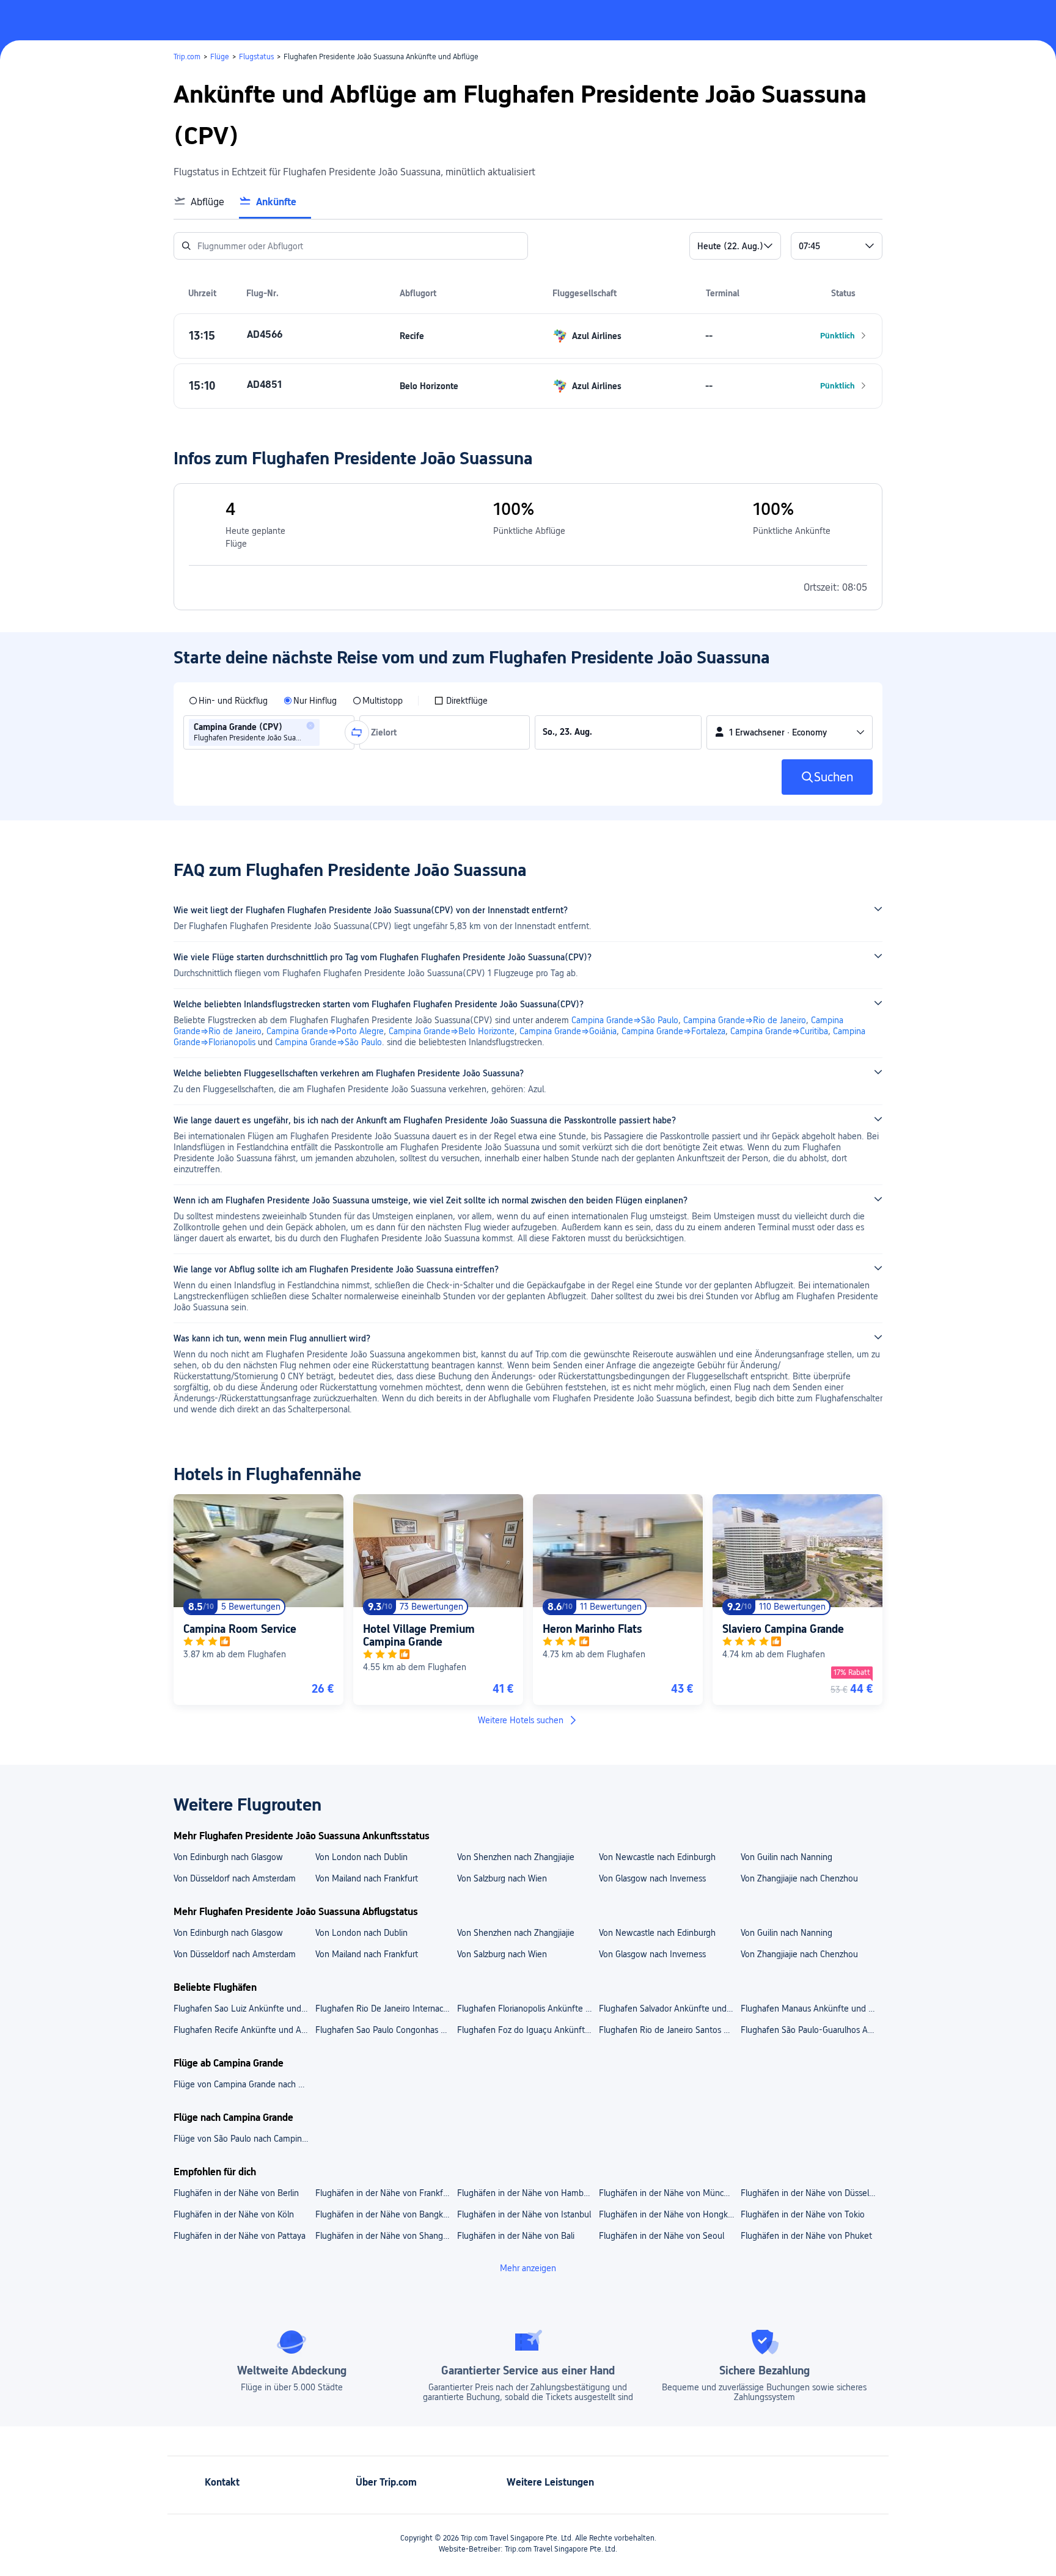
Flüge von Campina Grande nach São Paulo (244, 2084)
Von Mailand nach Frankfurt (367, 1878)
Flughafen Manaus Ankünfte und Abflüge (811, 2009)
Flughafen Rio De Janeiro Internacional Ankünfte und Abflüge (386, 2009)
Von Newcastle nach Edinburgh (657, 1857)
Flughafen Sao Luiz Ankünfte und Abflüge (244, 2009)
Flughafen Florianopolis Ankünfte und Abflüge (527, 2009)
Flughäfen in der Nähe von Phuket (806, 2236)
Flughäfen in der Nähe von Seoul (662, 2236)
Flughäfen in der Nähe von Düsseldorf (811, 2193)
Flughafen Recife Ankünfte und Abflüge (244, 2030)
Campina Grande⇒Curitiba (779, 1031)
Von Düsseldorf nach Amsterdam (235, 1878)
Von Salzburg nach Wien (502, 1878)
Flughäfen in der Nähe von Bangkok (384, 2214)
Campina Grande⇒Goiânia (568, 1031)
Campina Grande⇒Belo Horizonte (452, 1031)
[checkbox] (461, 701)
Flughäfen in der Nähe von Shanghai (385, 2236)
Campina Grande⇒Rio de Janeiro (745, 1020)
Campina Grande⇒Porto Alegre (325, 1031)
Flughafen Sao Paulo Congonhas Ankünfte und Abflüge (386, 2030)
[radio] (228, 701)
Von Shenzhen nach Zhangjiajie (516, 1857)
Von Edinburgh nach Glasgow (228, 1857)
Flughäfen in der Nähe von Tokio (803, 2214)
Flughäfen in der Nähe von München (669, 2193)
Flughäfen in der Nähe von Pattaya (240, 2236)
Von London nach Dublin (361, 1857)
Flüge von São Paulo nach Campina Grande (244, 2139)
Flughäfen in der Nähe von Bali (516, 2236)
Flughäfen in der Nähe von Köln (234, 2214)
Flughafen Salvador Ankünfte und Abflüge (669, 2009)
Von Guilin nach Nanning (787, 1857)
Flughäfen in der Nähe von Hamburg (526, 2193)
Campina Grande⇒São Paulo (625, 1020)
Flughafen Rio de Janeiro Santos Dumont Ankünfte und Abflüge (669, 2030)
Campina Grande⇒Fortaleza (673, 1031)
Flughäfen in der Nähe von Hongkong (669, 2214)
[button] (936, 20)
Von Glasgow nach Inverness (652, 1878)
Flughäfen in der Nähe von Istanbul (524, 2214)
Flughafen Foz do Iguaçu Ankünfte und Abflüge (527, 2030)
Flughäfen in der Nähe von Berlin (236, 2193)
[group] (269, 732)
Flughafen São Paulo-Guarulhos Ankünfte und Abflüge (811, 2030)
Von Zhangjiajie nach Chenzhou (799, 1878)
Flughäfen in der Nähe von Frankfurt (384, 2193)
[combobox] (326, 732)
